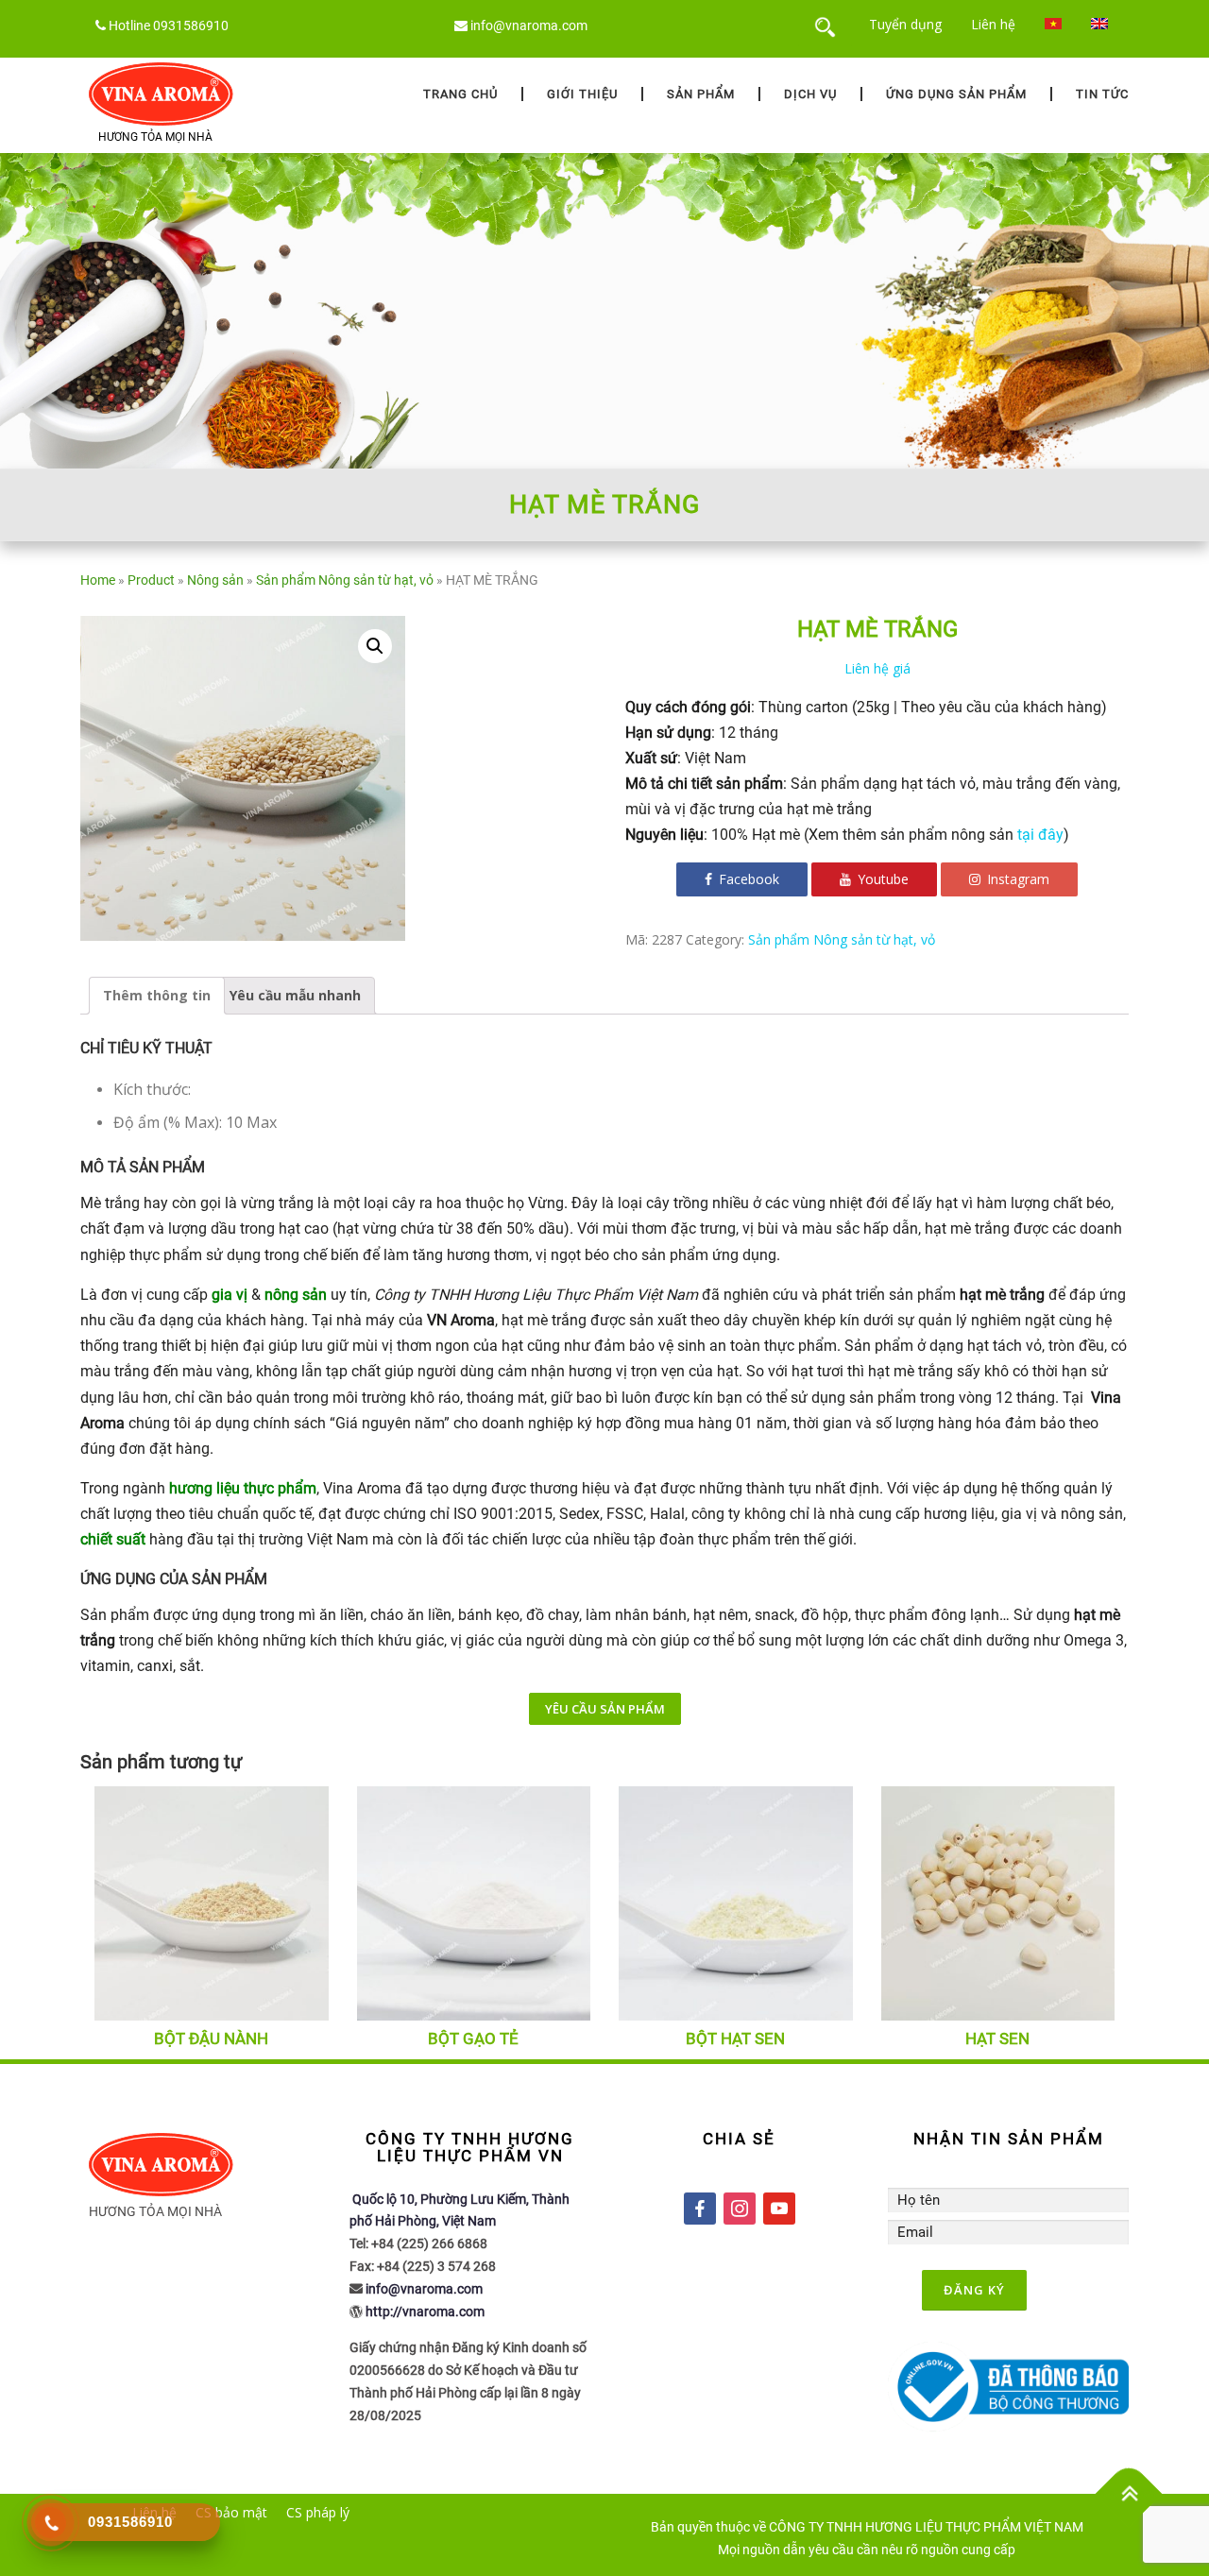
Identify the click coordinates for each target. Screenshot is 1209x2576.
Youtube (881, 879)
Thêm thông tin (157, 995)
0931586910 (191, 26)
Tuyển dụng (905, 24)
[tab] (157, 996)
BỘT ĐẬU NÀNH (211, 2039)
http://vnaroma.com (425, 2312)
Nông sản (215, 580)
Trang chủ (460, 94)
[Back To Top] (1129, 2494)
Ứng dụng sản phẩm (956, 94)
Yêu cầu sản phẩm (605, 1709)
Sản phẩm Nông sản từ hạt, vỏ (345, 580)
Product (151, 580)
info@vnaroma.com (529, 26)
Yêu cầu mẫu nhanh (295, 995)
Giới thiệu (582, 94)
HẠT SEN (997, 2039)
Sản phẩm (701, 94)
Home (98, 580)
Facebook (747, 879)
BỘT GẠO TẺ (473, 2039)
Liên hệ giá (877, 668)
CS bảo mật (231, 2512)
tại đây (1040, 835)
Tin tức (1102, 94)
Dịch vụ (810, 94)
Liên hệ (993, 24)
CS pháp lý (318, 2512)
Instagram (1016, 879)
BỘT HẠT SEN (735, 2039)
